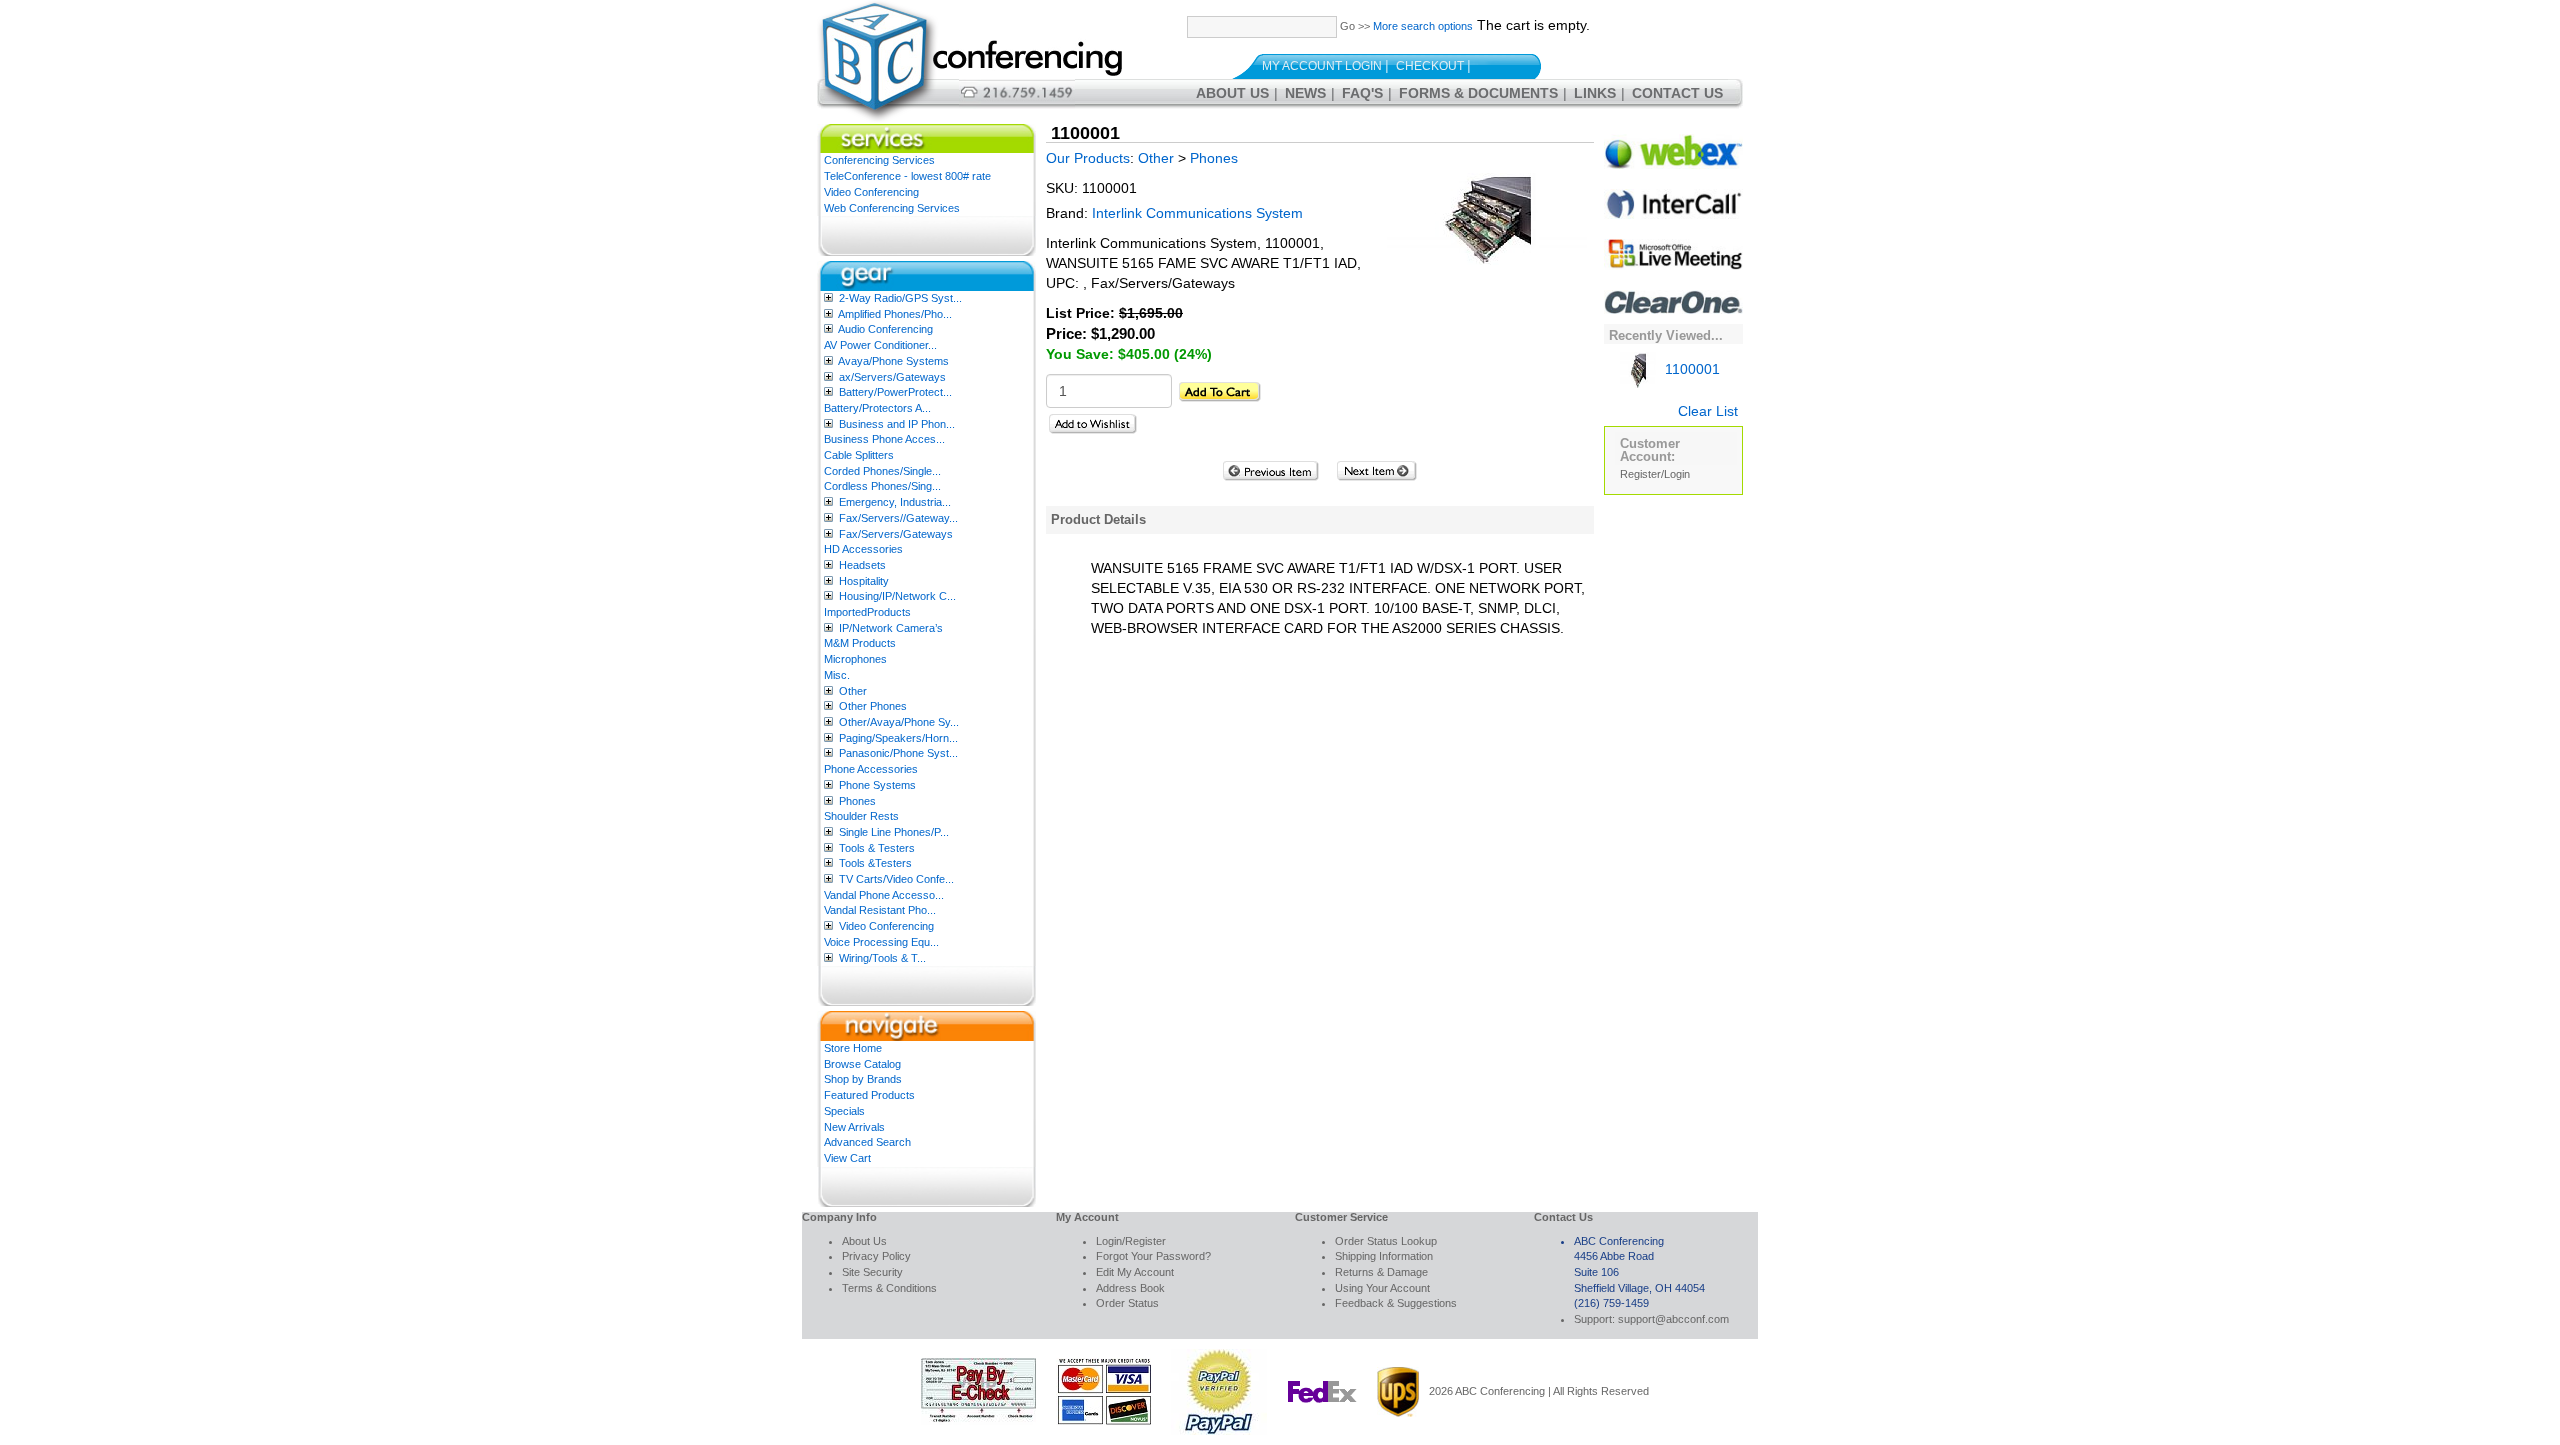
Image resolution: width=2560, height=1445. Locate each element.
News (1305, 93)
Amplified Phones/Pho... (895, 314)
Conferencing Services (879, 160)
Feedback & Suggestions (1396, 1303)
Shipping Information (1384, 1256)
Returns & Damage (1381, 1272)
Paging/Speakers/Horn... (898, 738)
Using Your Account (1382, 1288)
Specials (844, 1111)
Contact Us (1677, 93)
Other (853, 691)
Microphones (855, 659)
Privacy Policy (876, 1256)
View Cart (847, 1158)
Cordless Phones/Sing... (882, 486)
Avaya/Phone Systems (893, 361)
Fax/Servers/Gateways (896, 534)
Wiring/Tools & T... (882, 958)
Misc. (837, 675)
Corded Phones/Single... (882, 471)
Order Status (1127, 1303)
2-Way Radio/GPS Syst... (900, 298)
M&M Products (860, 643)
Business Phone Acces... (884, 439)
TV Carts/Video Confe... (896, 879)
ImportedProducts (867, 612)
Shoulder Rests (861, 816)
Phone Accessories (871, 769)
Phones (857, 801)
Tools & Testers (877, 848)
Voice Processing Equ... (881, 942)
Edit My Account (1135, 1272)
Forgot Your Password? (1153, 1256)
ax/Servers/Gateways (892, 377)
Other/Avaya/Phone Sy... (899, 722)
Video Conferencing (871, 192)
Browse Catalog (862, 1064)
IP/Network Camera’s (891, 628)
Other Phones (873, 706)
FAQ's (1362, 93)
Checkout (1430, 66)
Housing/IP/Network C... (897, 596)
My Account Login (1322, 66)
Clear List (1708, 411)
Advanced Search (867, 1142)
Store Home (853, 1048)
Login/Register (1131, 1241)
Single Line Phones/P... (894, 832)
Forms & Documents (1478, 93)
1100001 (1690, 369)
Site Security (872, 1272)
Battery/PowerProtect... (895, 392)
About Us (1232, 93)
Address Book (1130, 1288)
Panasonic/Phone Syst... (898, 753)
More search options (1423, 26)
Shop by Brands (863, 1079)
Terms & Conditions (889, 1288)
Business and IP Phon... (897, 424)
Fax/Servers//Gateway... (898, 518)
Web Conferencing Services (892, 208)
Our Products (1088, 158)
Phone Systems (877, 785)
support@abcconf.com (1673, 1319)
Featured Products (869, 1095)
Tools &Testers (875, 863)
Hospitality (864, 581)
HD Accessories (863, 549)
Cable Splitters (859, 455)
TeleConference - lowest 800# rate (907, 176)
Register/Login (1655, 474)
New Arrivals (854, 1127)
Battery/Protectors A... (877, 408)
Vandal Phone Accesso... (884, 895)
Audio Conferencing (885, 329)
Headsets (862, 565)
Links (1595, 93)
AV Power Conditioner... (880, 345)
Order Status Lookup (1386, 1241)
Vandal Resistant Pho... (880, 910)
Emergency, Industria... (895, 502)
